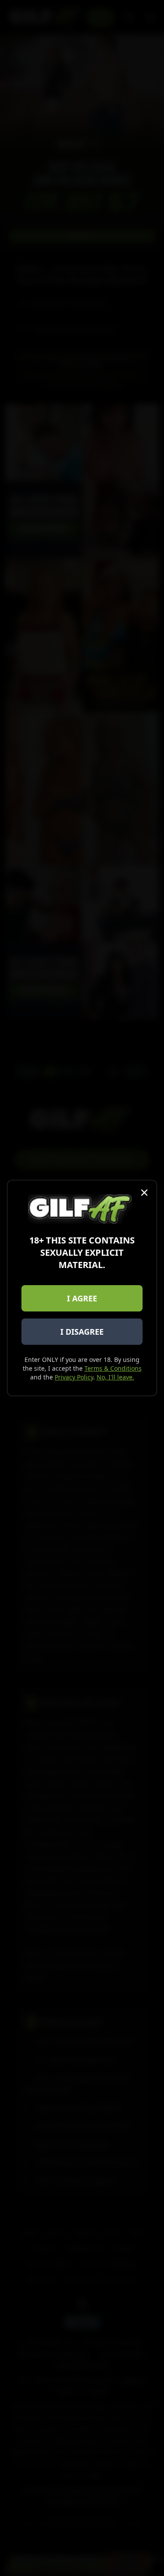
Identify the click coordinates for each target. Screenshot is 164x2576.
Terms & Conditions (113, 1368)
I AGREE (82, 1298)
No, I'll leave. (115, 1377)
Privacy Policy (74, 1377)
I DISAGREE (82, 1332)
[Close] (144, 1193)
